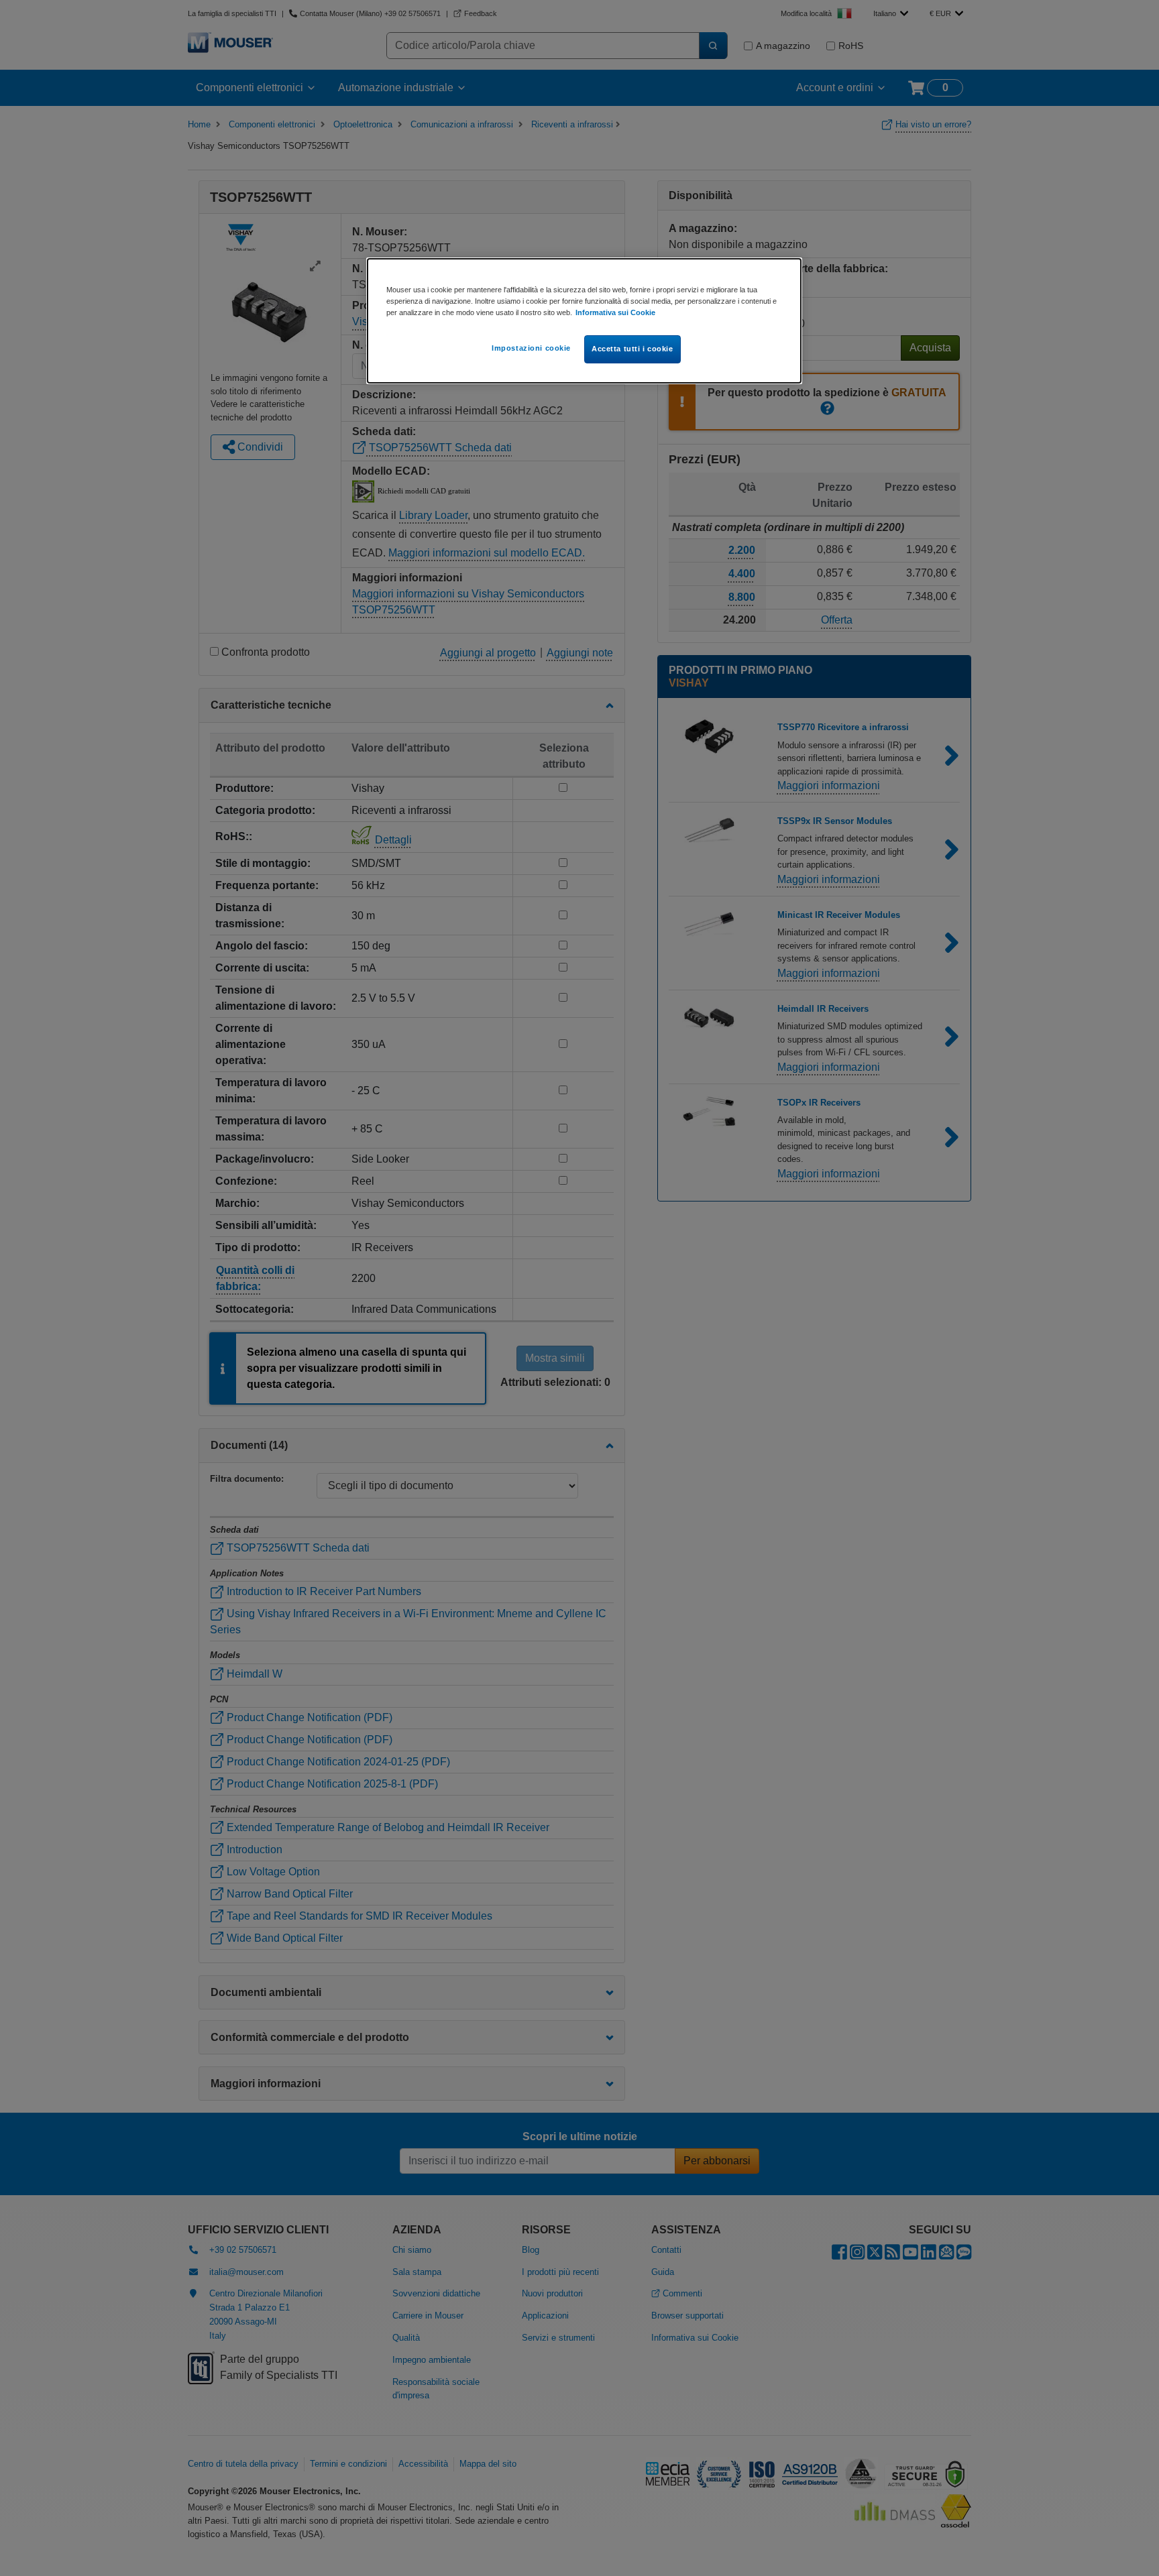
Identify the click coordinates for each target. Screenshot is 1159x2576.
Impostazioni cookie (531, 348)
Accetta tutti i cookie (632, 349)
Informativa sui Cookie (615, 312)
